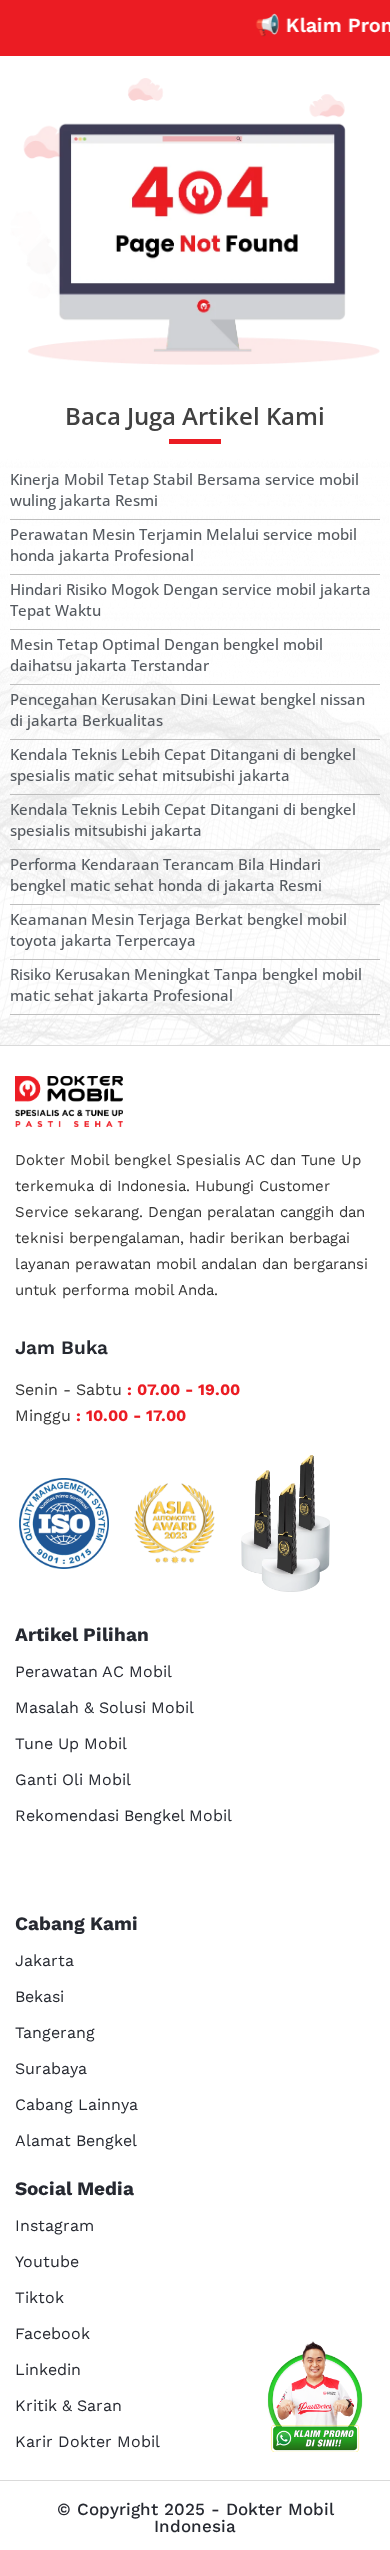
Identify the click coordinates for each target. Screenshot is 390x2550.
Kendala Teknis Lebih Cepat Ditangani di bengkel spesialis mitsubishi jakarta (183, 819)
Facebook (52, 2333)
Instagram (54, 2225)
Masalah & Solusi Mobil (104, 1707)
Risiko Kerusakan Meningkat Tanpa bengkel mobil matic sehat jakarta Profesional (186, 984)
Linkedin (48, 2369)
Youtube (47, 2261)
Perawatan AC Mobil (93, 1671)
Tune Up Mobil (71, 1743)
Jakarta (44, 1960)
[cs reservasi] (315, 2400)
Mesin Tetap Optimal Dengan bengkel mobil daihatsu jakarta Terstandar (166, 654)
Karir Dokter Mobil (87, 2441)
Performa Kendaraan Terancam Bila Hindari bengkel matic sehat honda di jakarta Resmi (166, 874)
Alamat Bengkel (76, 2140)
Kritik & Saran (68, 2405)
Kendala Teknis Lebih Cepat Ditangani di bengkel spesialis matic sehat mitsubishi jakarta (183, 764)
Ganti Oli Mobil (73, 1779)
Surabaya (51, 2068)
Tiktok (39, 2297)
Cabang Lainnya (76, 2104)
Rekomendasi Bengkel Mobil (123, 1815)
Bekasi (39, 1996)
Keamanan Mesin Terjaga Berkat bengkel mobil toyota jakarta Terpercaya (178, 929)
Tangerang (55, 2032)
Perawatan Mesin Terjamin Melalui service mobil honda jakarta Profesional (183, 544)
